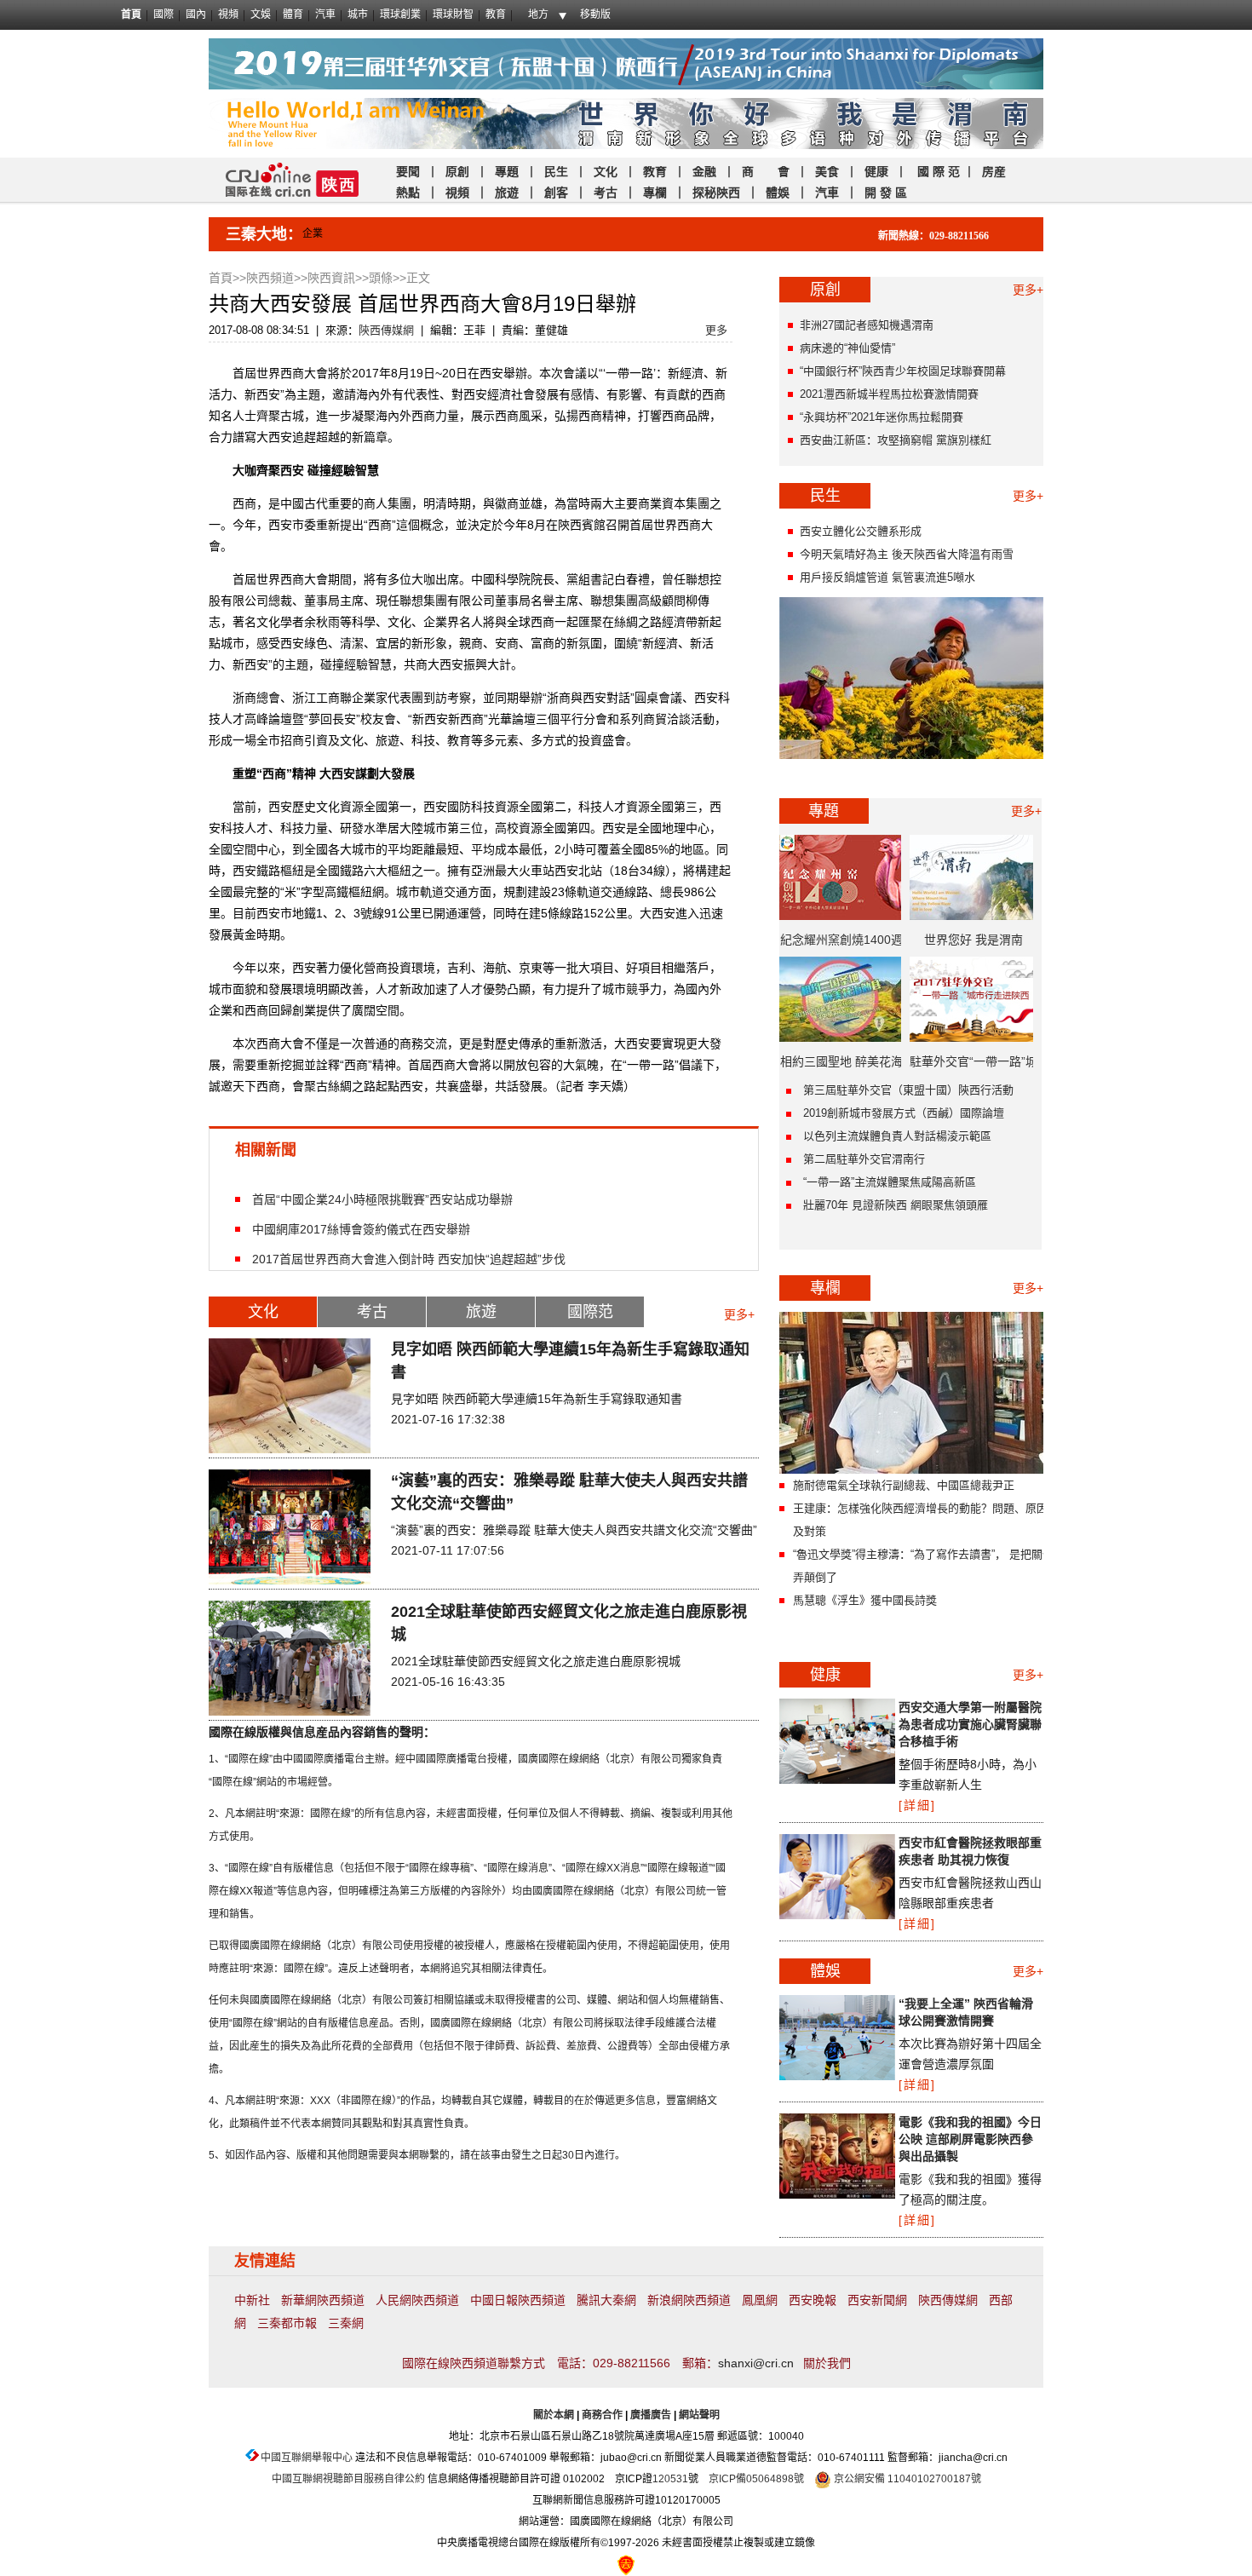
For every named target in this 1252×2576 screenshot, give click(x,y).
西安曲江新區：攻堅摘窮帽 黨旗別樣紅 (896, 440)
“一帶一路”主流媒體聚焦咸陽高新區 (890, 1182)
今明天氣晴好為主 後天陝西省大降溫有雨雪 (907, 554)
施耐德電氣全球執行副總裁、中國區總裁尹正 (904, 1485)
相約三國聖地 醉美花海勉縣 (841, 1067)
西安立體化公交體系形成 (861, 531)
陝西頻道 (270, 278)
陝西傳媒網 (386, 330)
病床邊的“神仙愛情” (847, 348)
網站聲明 (699, 2415)
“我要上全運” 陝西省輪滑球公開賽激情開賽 (966, 2012)
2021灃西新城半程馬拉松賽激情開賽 (889, 394)
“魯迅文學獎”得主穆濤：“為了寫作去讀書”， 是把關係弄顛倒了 (923, 1566)
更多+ (739, 1314)
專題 (507, 171)
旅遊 (507, 193)
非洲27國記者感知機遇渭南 (867, 325)
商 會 (766, 171)
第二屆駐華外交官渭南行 (864, 1159)
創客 (556, 193)
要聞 (408, 171)
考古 (606, 193)
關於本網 (554, 2415)
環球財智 (453, 14)
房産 (994, 171)
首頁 (131, 14)
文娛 (261, 14)
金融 (703, 171)
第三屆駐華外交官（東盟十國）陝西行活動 (908, 1090)
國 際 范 (939, 171)
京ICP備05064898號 (756, 2479)
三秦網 (346, 2323)
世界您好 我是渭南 (973, 940)
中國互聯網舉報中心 (307, 2458)
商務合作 (602, 2415)
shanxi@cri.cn (756, 2363)
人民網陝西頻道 (417, 2300)
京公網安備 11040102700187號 (906, 2479)
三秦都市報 (287, 2323)
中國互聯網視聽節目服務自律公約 (348, 2479)
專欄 (655, 193)
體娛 (778, 193)
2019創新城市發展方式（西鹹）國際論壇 (904, 1113)
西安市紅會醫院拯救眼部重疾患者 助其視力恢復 (970, 1851)
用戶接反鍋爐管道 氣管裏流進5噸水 (887, 577)
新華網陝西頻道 (323, 2300)
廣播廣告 (651, 2415)
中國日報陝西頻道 (518, 2300)
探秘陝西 (716, 193)
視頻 (228, 14)
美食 (827, 171)
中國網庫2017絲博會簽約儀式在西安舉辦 (361, 1229)
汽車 (325, 14)
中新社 (252, 2300)
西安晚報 (813, 2300)
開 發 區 (886, 193)
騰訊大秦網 (606, 2300)
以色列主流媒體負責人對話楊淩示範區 (897, 1136)
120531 (670, 2479)
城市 (358, 14)
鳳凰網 (760, 2300)
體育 (293, 14)
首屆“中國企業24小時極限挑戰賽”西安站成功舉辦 (382, 1199)
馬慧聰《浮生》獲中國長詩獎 (865, 1600)
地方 (538, 14)
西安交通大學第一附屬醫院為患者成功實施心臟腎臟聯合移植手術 (970, 1724)
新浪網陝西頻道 (689, 2300)
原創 (459, 171)
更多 (716, 330)
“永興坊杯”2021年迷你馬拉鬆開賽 (882, 417)
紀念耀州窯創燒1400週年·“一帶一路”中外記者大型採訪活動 (841, 946)
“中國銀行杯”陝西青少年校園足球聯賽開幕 (903, 371)
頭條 (381, 278)
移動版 (595, 14)
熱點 (408, 193)
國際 (164, 14)
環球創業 (400, 14)
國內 (196, 14)
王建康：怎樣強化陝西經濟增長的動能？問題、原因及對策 (920, 1520)
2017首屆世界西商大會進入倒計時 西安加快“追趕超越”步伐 (409, 1259)
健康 (876, 171)
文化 (606, 171)
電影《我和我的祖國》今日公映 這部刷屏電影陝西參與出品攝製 (970, 2139)
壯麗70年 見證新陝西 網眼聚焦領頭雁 (896, 1205)
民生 (556, 171)
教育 (496, 14)
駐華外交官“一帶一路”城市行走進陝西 (973, 1067)
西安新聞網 (877, 2300)
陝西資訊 (331, 278)
